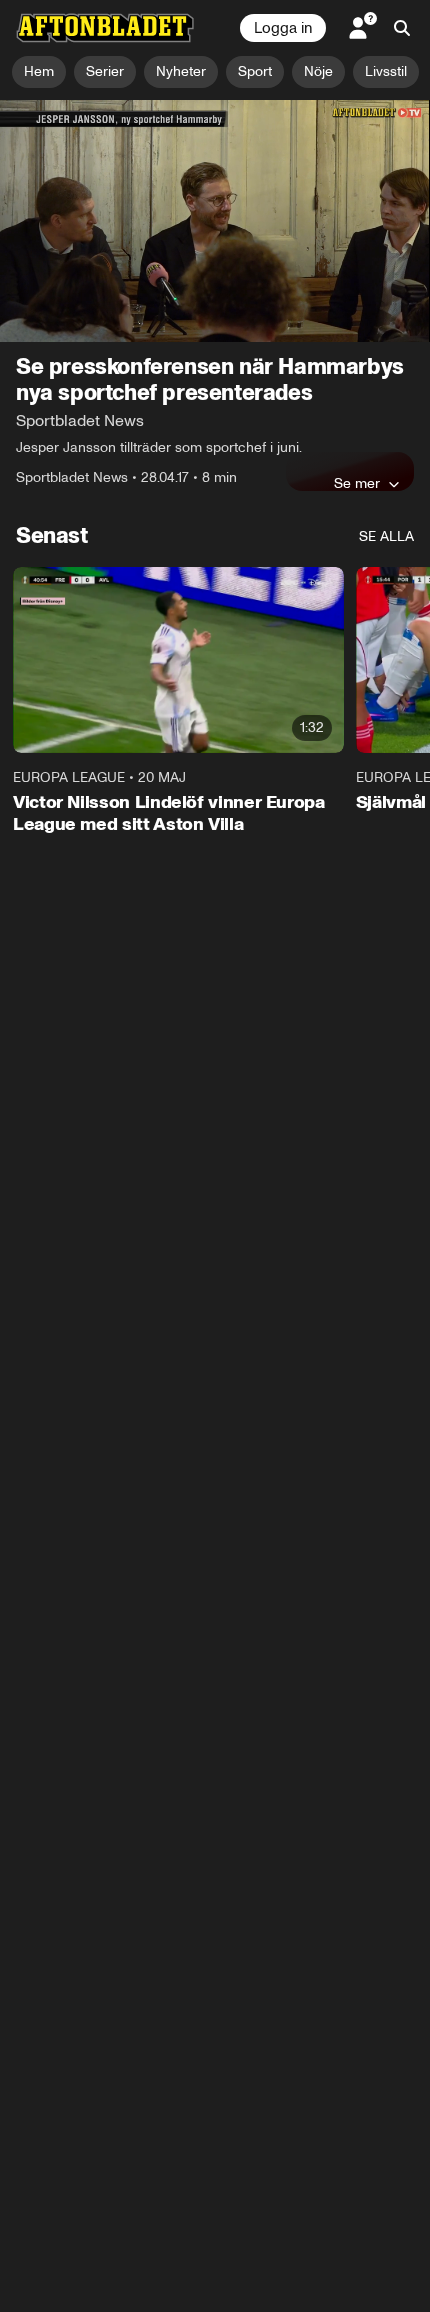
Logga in (283, 28)
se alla (386, 536)
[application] (215, 221)
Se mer (357, 483)
